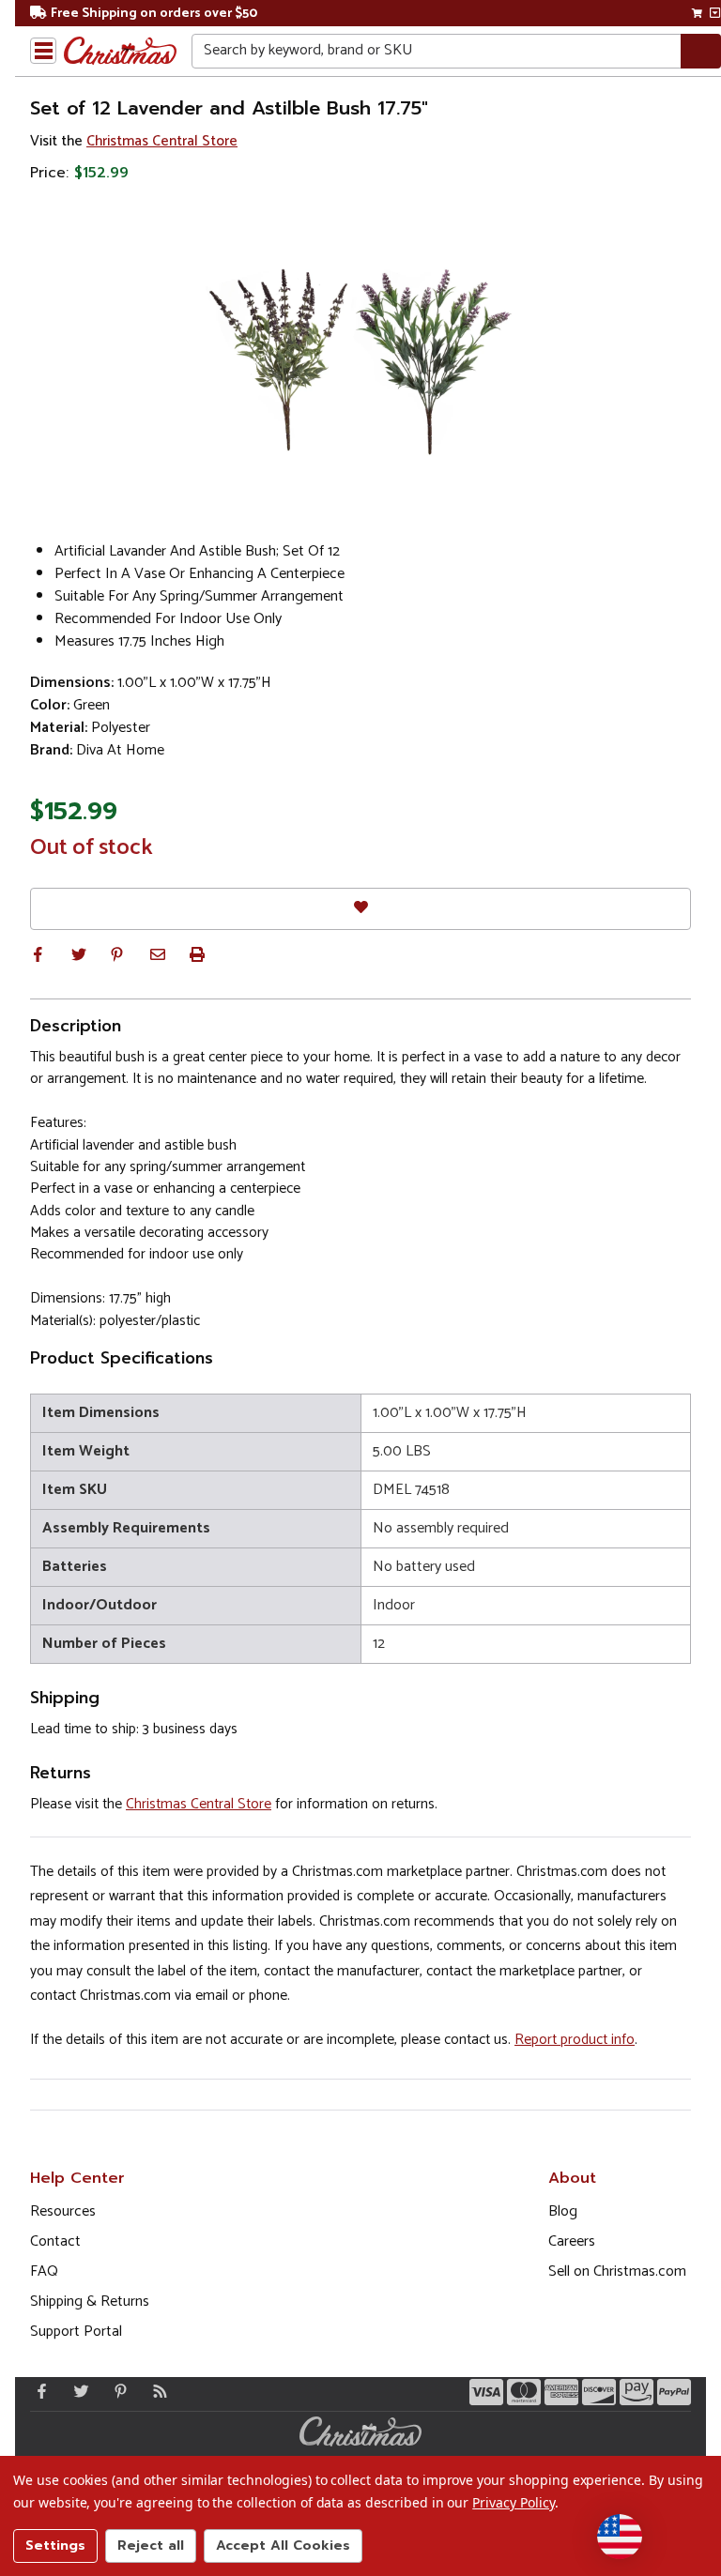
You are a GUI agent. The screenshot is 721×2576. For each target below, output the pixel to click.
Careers (572, 2241)
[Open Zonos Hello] (620, 2537)
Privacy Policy (513, 2502)
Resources (63, 2211)
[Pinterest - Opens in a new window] (116, 2391)
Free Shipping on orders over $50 (154, 14)
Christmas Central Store (162, 141)
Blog (563, 2211)
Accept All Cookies (283, 2546)
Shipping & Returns (90, 2302)
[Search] (701, 51)
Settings (55, 2546)
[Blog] (156, 2391)
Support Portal (76, 2332)
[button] (38, 954)
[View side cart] (715, 13)
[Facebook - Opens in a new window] (38, 2391)
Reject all (151, 2546)
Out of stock (92, 848)
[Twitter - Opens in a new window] (77, 2391)
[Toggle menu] (43, 51)
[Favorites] (360, 909)
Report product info (575, 2040)
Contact (55, 2241)
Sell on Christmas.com (617, 2271)
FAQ (44, 2271)
